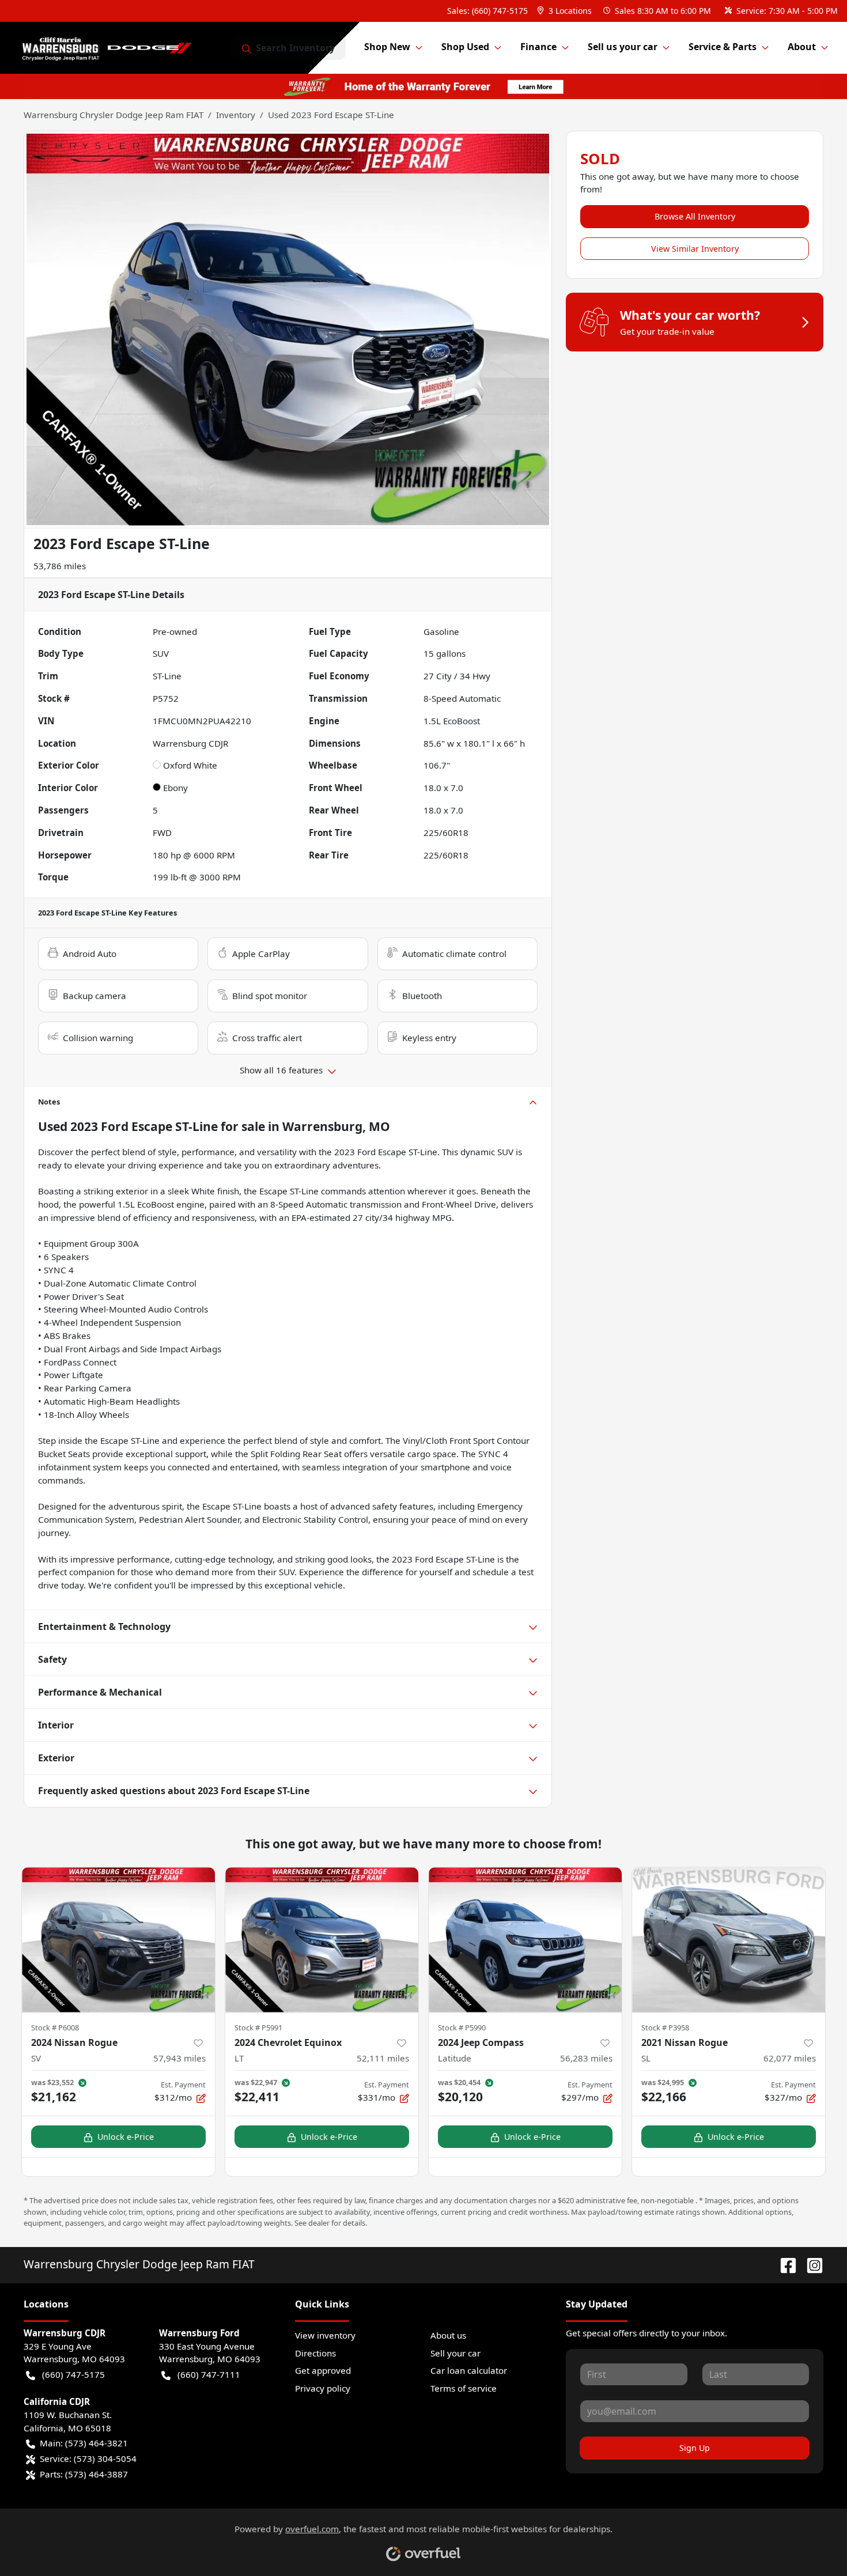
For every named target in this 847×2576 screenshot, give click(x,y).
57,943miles (179, 2058)
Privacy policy (323, 2388)
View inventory (325, 2335)
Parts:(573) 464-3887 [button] (84, 2474)
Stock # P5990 (462, 2027)
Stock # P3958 (665, 2027)
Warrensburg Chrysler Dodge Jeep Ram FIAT (114, 115)
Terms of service (464, 2388)
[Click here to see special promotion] (423, 85)
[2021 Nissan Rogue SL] (729, 1940)
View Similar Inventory (695, 249)
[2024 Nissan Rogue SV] (118, 1940)
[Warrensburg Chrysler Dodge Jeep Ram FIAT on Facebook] (784, 2264)
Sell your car (455, 2353)
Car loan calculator (469, 2370)
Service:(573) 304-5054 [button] (88, 2458)
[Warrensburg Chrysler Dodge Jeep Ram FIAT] (110, 48)
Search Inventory (295, 48)
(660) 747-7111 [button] (209, 2374)
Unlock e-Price (126, 2137)
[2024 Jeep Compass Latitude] (525, 1940)
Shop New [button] (387, 47)
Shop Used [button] (465, 47)
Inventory (236, 115)
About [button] (802, 47)
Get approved (323, 2370)
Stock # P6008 (55, 2027)
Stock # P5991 (258, 2027)
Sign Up (695, 2448)
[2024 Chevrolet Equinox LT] (322, 1940)
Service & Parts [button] (723, 47)
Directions (315, 2353)
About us (448, 2335)
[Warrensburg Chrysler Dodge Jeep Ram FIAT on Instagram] (810, 2264)
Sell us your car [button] (623, 47)
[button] (566, 11)
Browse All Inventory (695, 216)
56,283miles (586, 2058)
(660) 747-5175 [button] (73, 2374)
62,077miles (790, 2058)
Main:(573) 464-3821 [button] (84, 2443)
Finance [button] (538, 47)
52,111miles (383, 2058)
